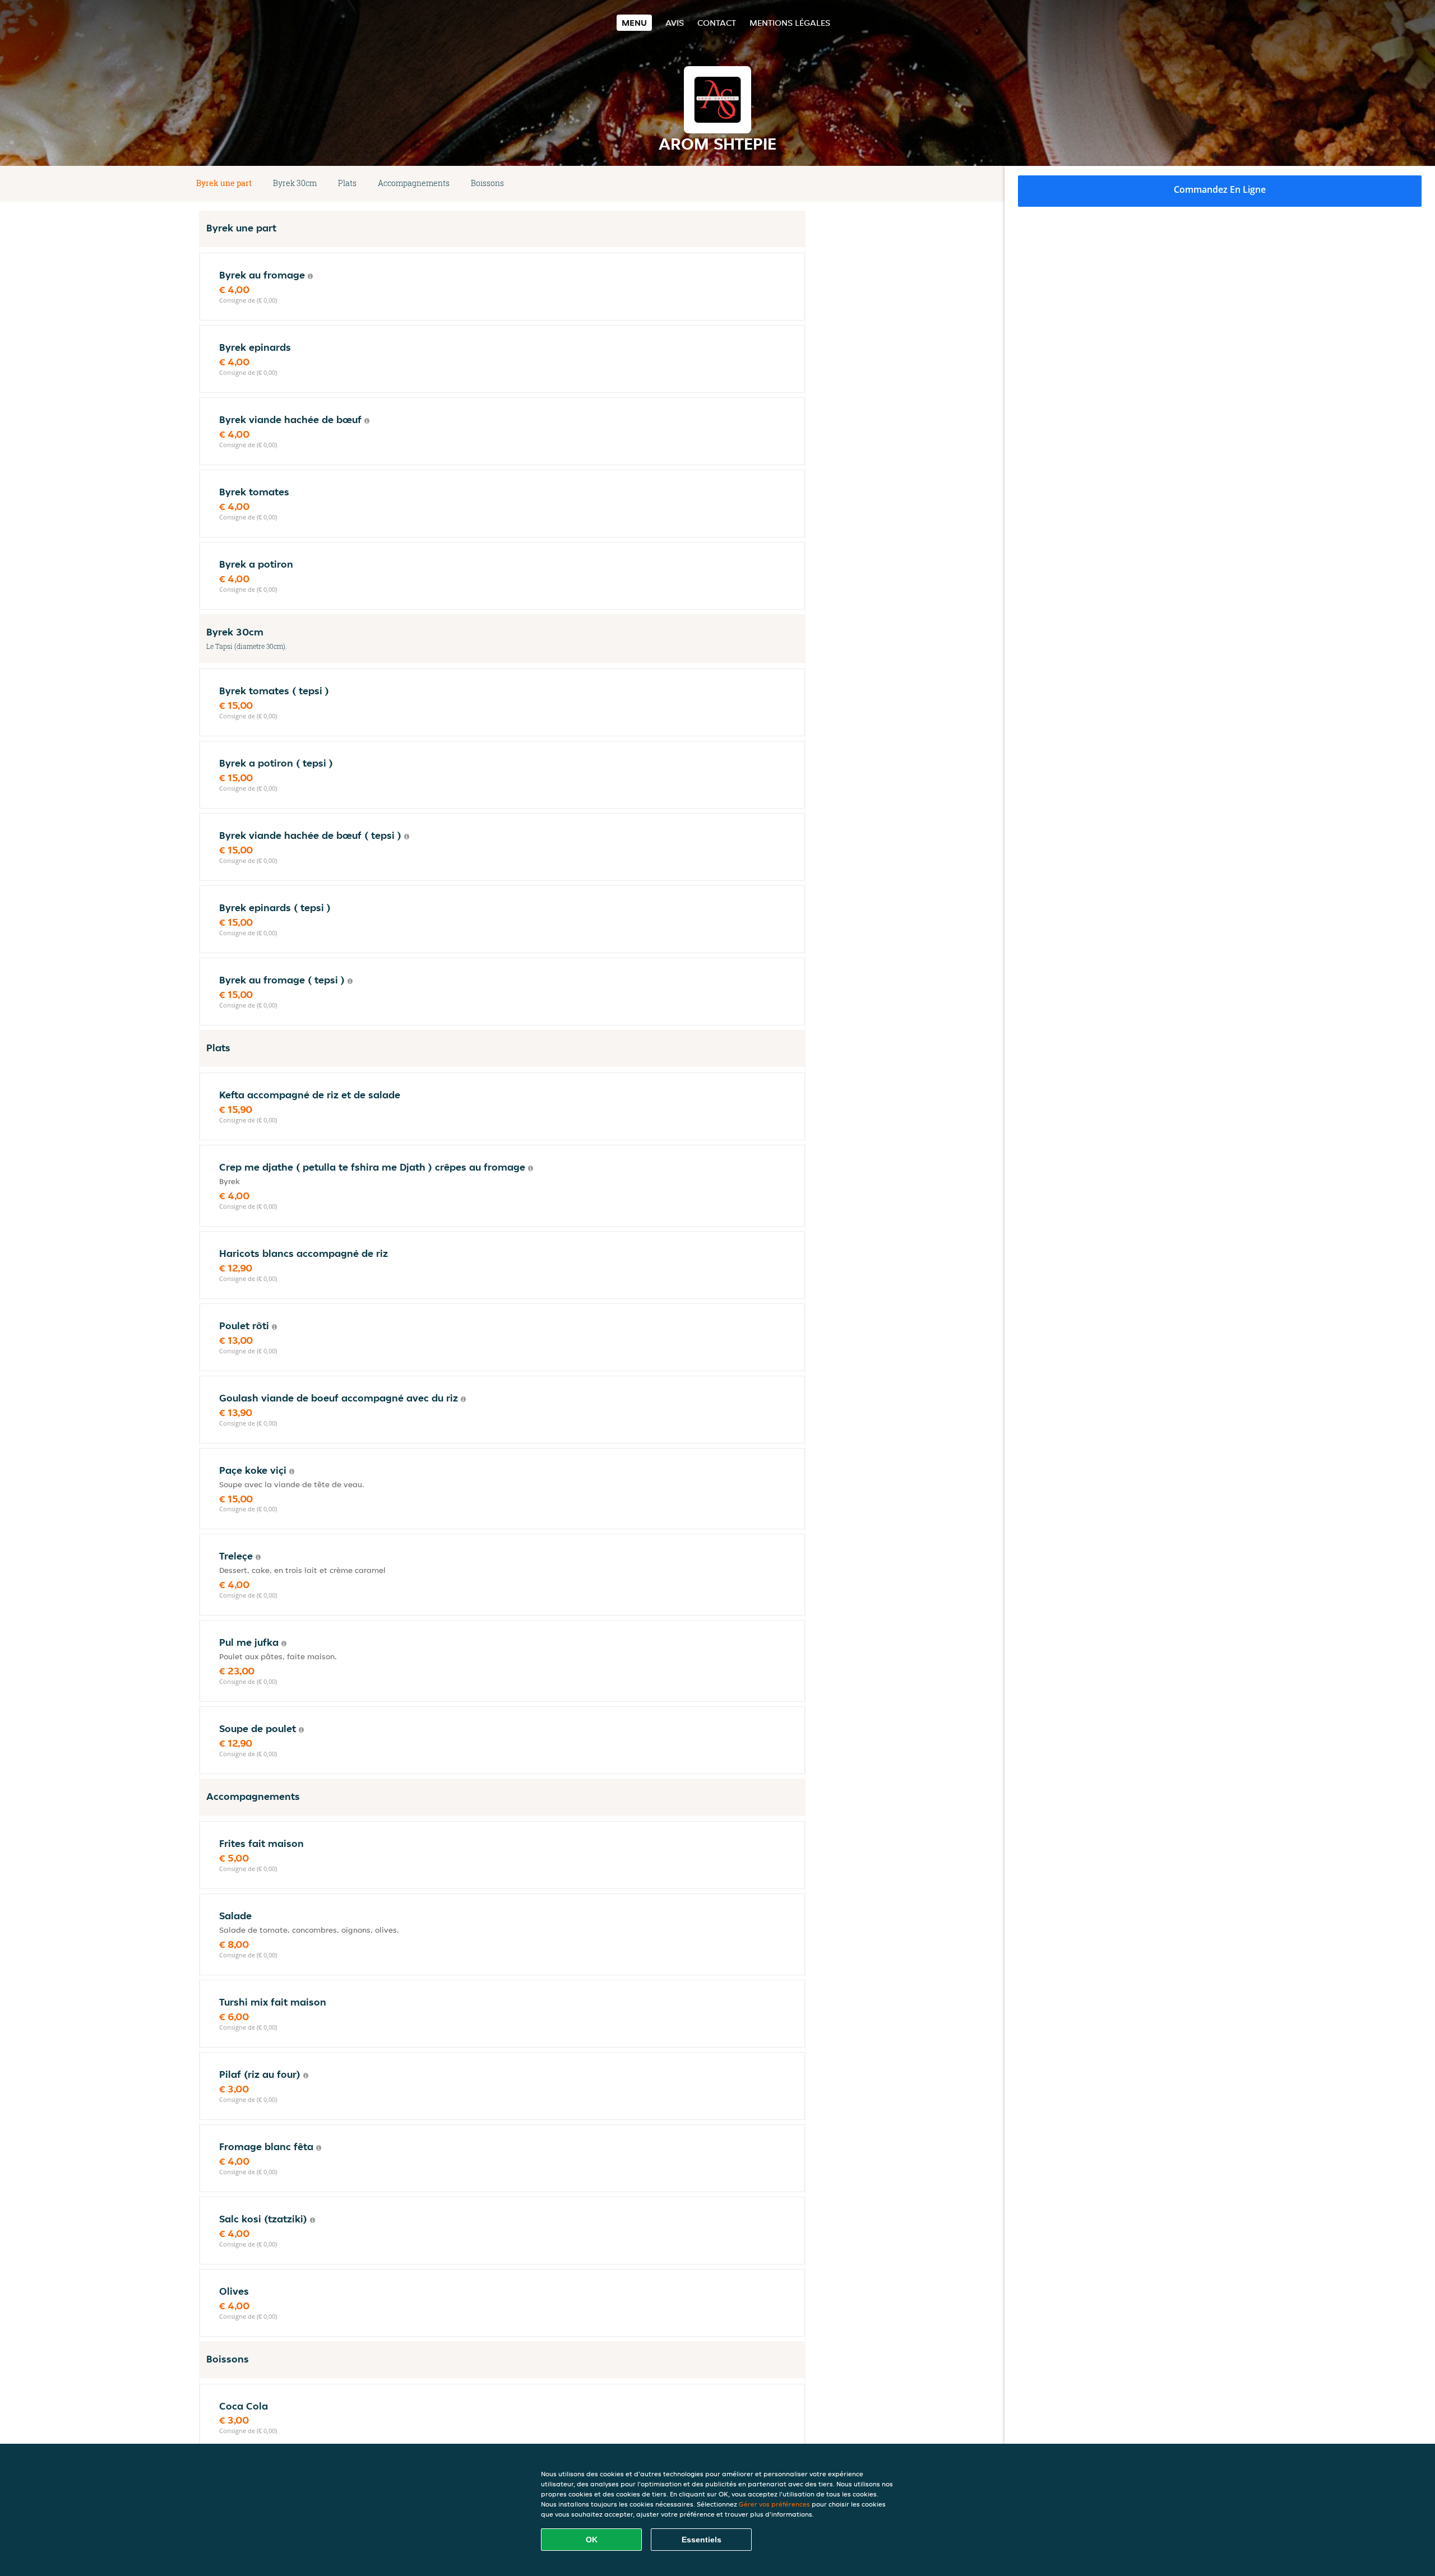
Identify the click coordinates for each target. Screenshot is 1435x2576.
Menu (634, 23)
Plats (347, 183)
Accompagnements (414, 183)
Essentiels (702, 2540)
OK (592, 2540)
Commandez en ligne (1220, 189)
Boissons (487, 183)
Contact (717, 23)
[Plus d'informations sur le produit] (310, 276)
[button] (801, 184)
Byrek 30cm (295, 183)
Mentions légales (790, 23)
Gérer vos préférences (774, 2504)
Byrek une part (224, 183)
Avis (675, 23)
